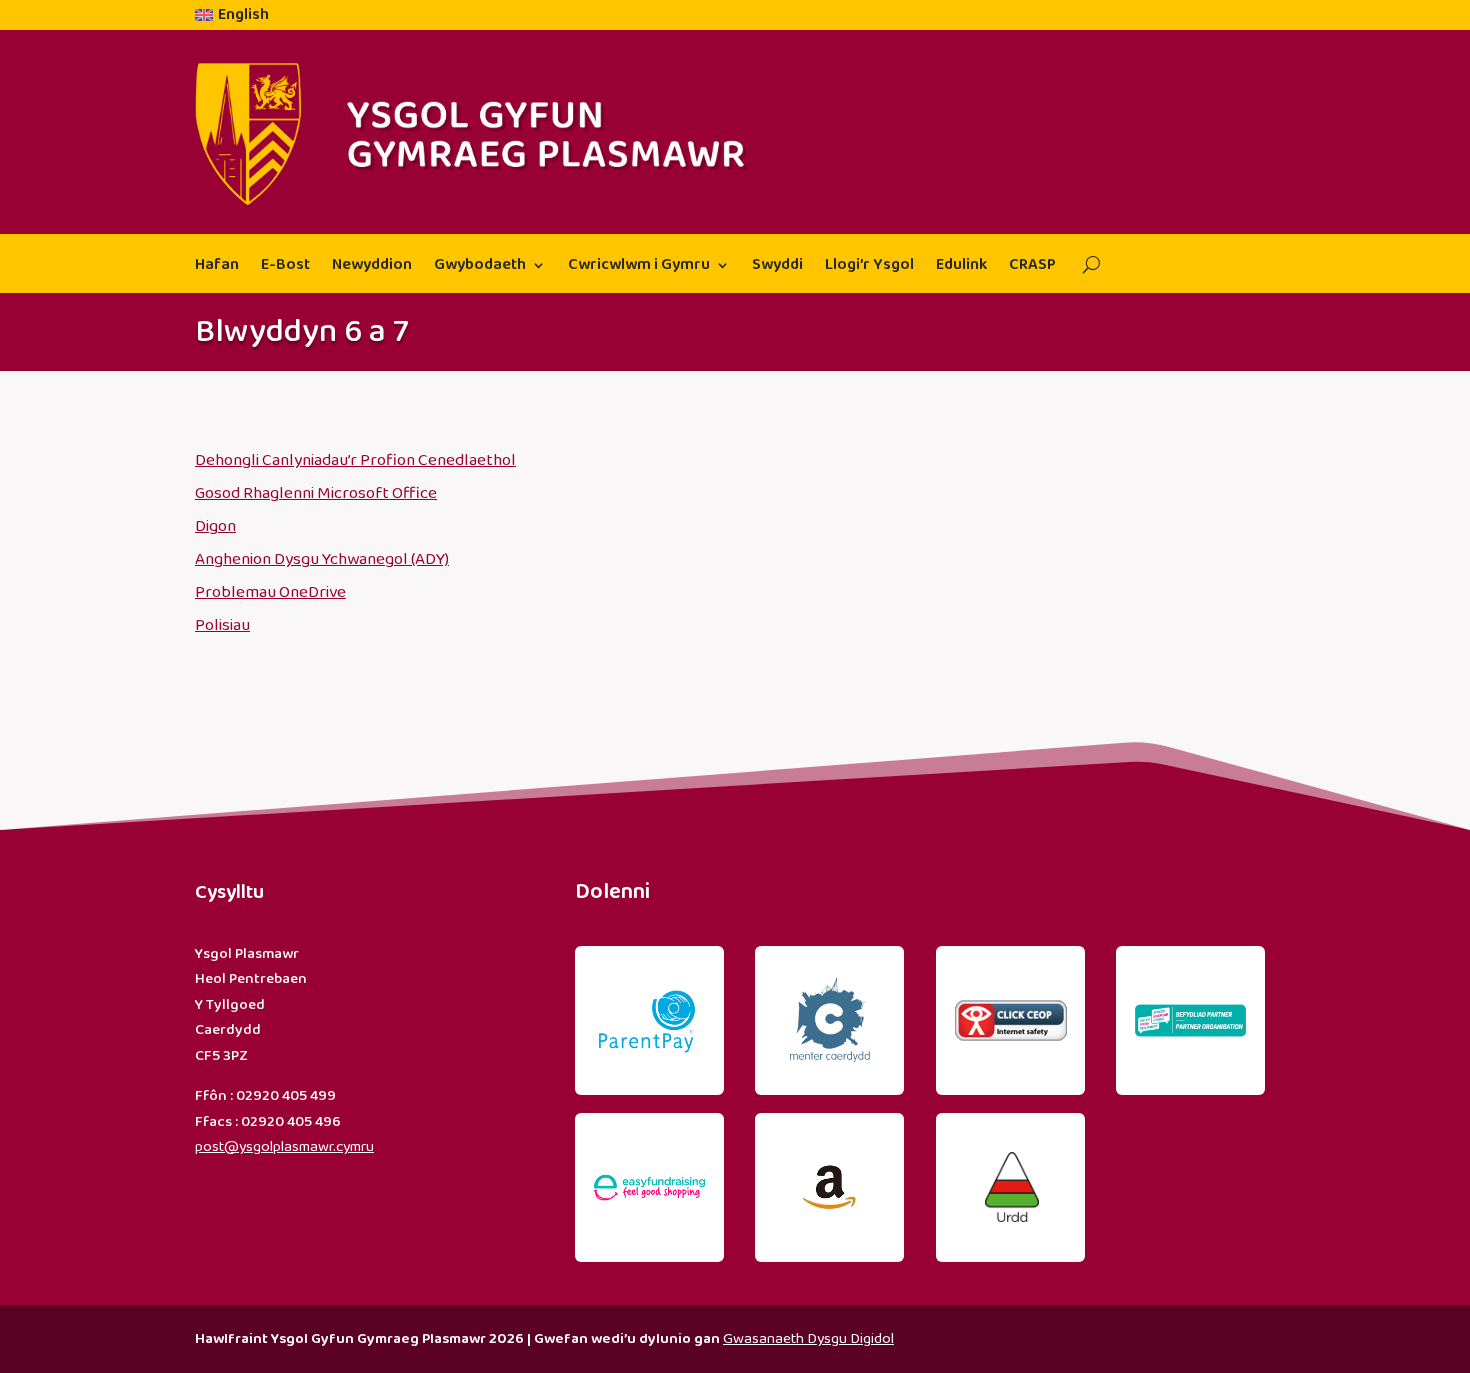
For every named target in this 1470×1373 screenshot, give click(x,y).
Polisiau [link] (222, 625)
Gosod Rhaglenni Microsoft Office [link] (316, 493)
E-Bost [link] (285, 267)
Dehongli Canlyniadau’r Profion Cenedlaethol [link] (355, 460)
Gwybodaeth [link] (480, 267)
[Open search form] (1083, 265)
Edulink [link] (961, 267)
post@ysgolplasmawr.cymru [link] (284, 1147)
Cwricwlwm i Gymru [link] (639, 267)
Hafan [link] (217, 267)
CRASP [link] (1032, 267)
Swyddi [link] (777, 267)
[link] (232, 19)
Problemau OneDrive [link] (270, 592)
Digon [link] (215, 526)
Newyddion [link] (372, 267)
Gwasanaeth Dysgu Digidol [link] (808, 1339)
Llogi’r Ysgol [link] (869, 267)
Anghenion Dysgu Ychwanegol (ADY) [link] (322, 559)
